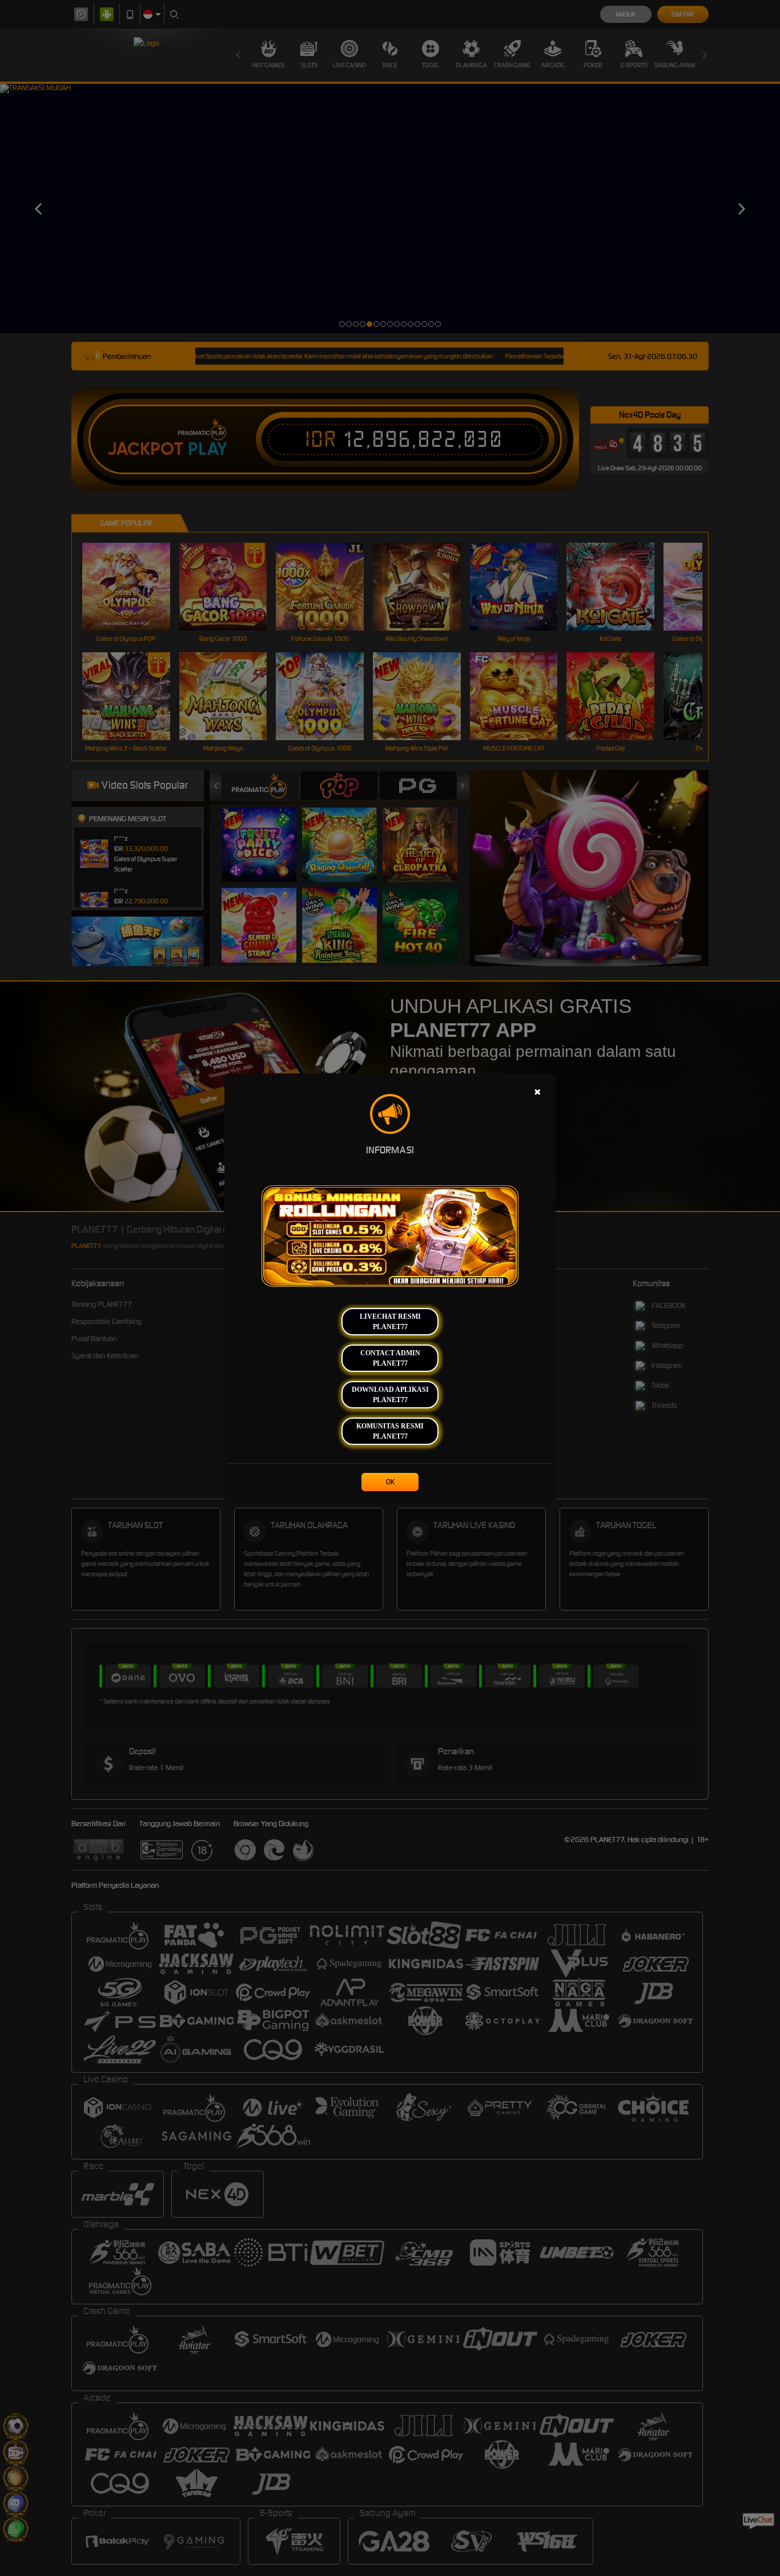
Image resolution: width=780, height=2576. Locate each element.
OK (390, 1482)
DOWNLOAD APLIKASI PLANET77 (390, 1395)
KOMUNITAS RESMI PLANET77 (390, 1431)
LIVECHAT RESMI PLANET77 (390, 1322)
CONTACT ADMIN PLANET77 (390, 1358)
